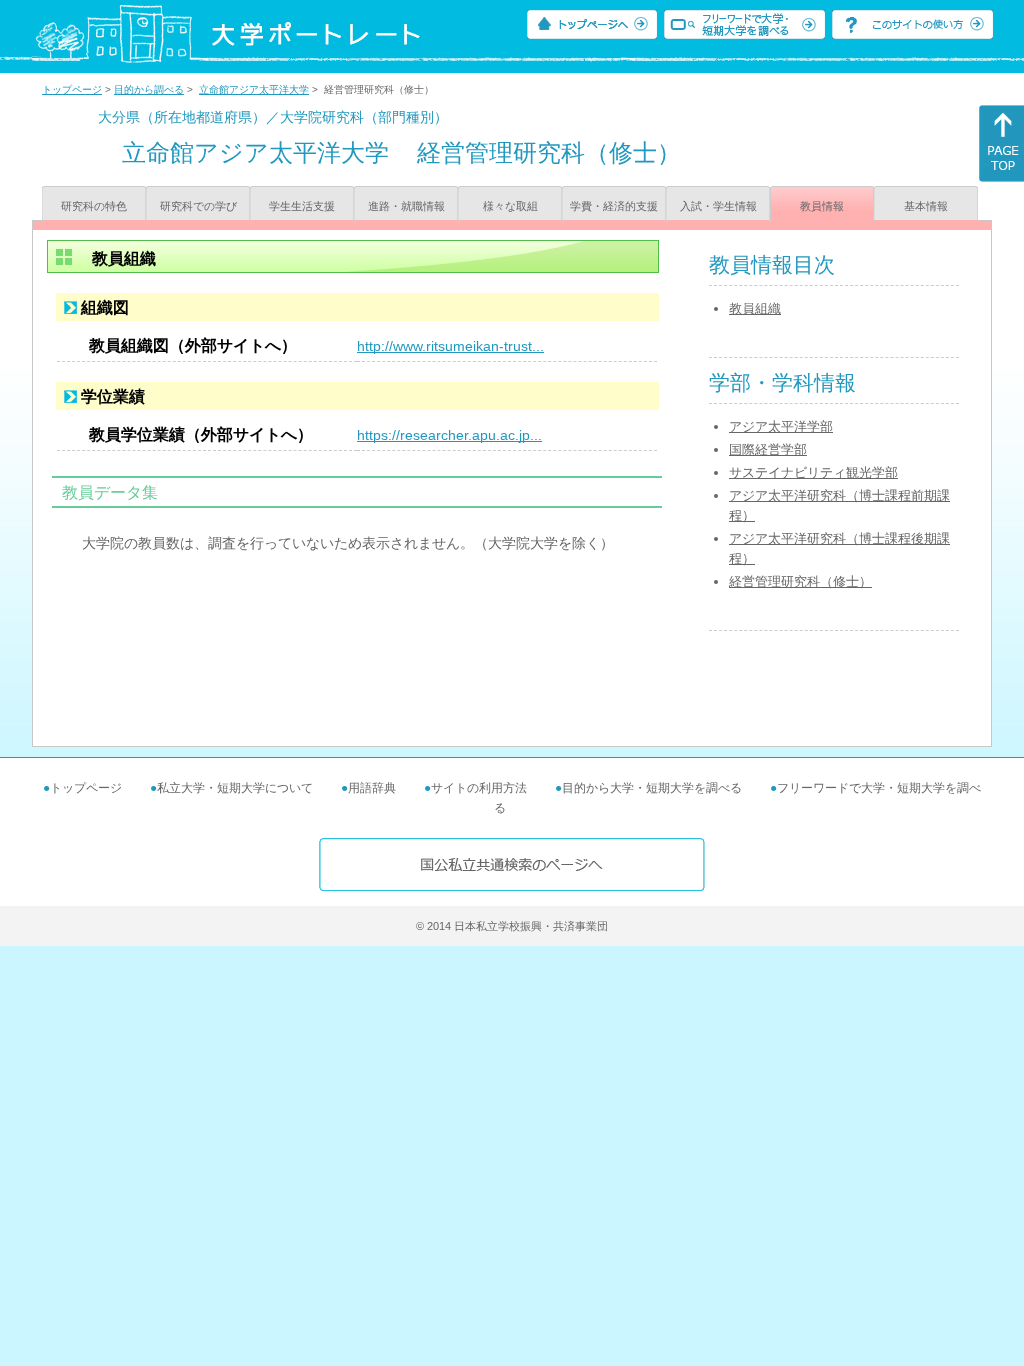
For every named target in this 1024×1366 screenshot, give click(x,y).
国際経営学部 (768, 449)
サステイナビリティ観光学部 (813, 472)
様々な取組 (510, 206)
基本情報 (926, 206)
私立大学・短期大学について (235, 788)
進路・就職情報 (406, 206)
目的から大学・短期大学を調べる (652, 788)
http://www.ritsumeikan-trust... (450, 346)
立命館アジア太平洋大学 (254, 89)
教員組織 (755, 308)
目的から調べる (149, 89)
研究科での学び (198, 206)
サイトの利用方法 (479, 788)
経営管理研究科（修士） (800, 581)
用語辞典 (372, 788)
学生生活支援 (302, 206)
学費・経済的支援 (614, 206)
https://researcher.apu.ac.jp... (449, 435)
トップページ (72, 89)
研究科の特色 (94, 206)
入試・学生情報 (718, 206)
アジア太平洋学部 (781, 426)
